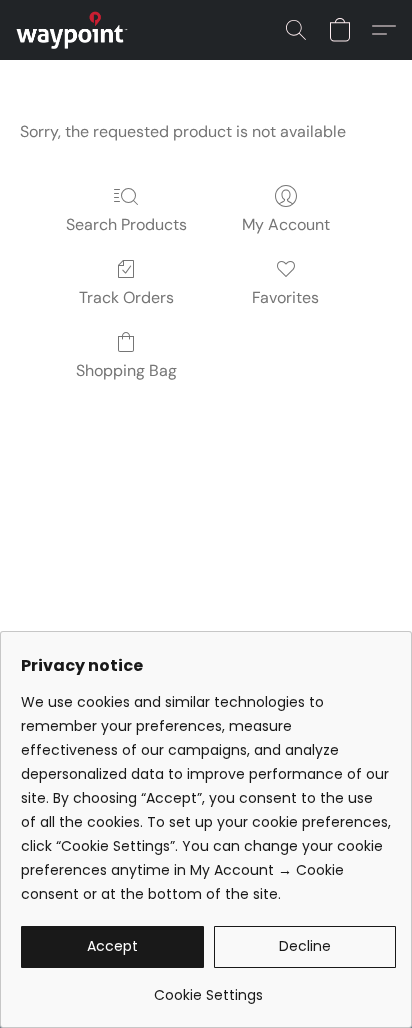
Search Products (126, 224)
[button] (75, 30)
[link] (208, 987)
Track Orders (126, 297)
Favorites (285, 297)
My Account (286, 224)
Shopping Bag (126, 370)
